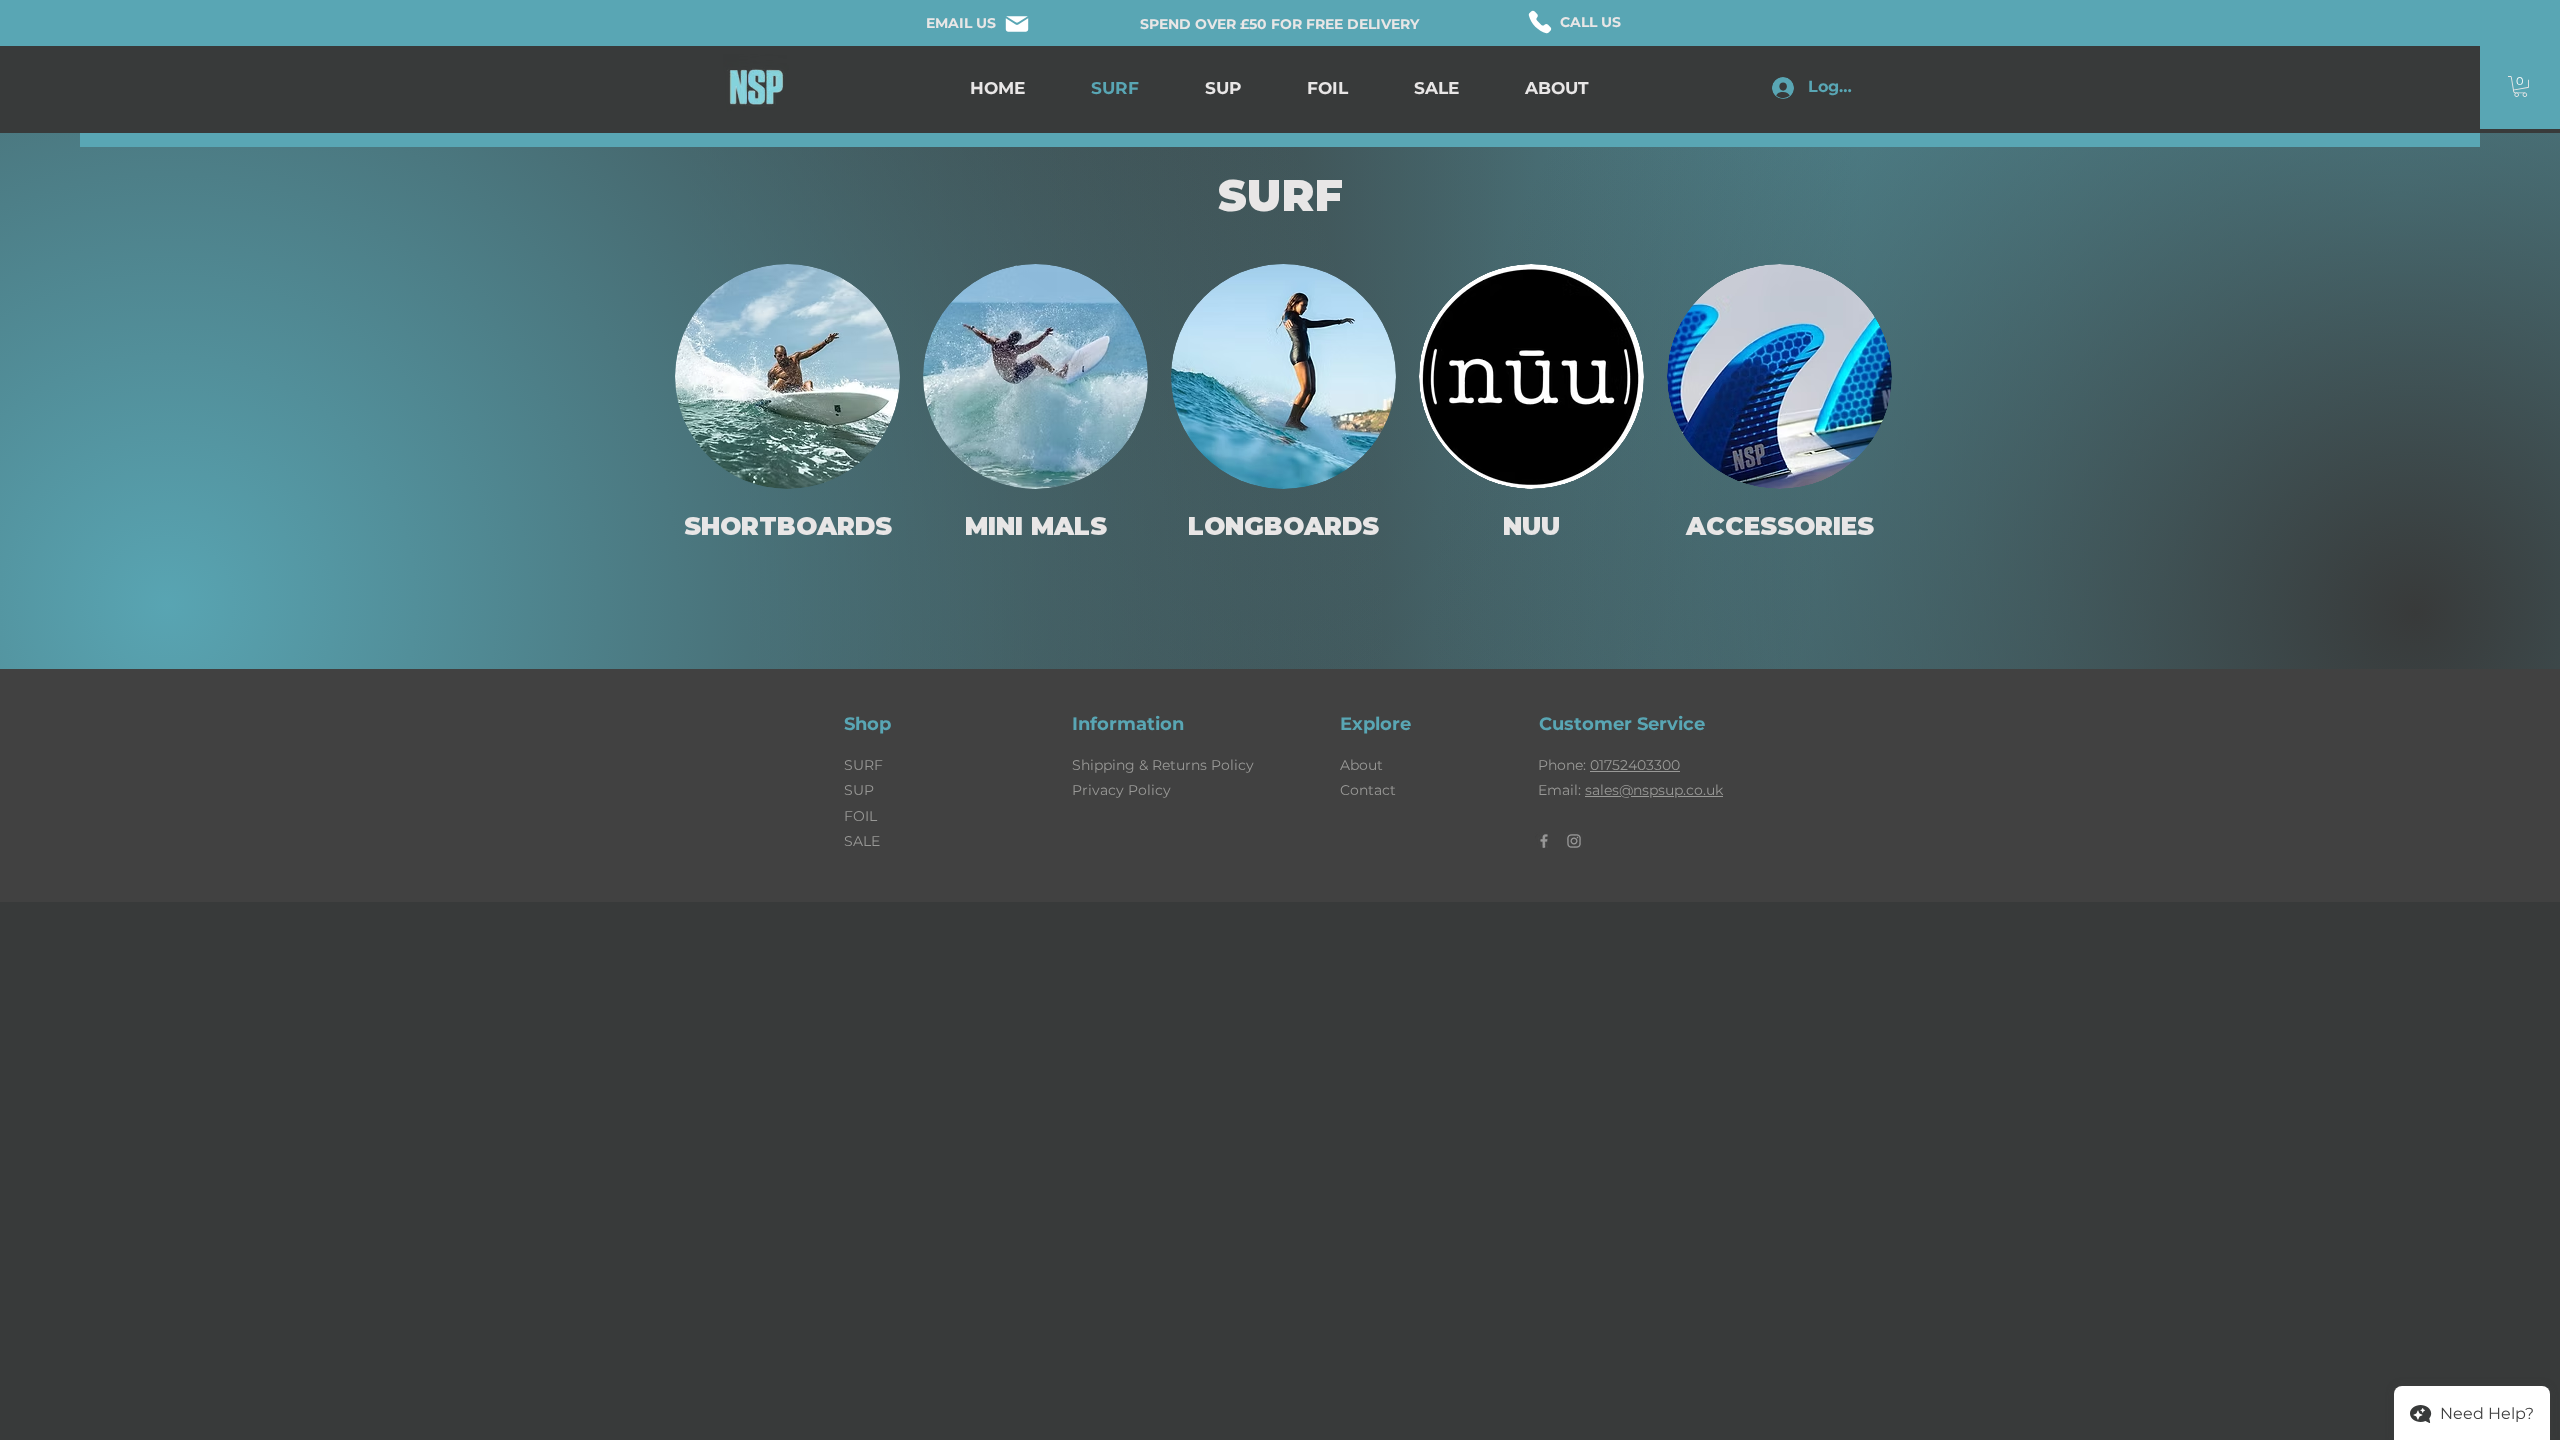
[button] (2520, 86)
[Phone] (1540, 22)
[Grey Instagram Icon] (1574, 841)
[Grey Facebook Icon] (1544, 841)
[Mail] (1017, 23)
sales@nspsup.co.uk (1654, 790)
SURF (863, 765)
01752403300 (1635, 765)
